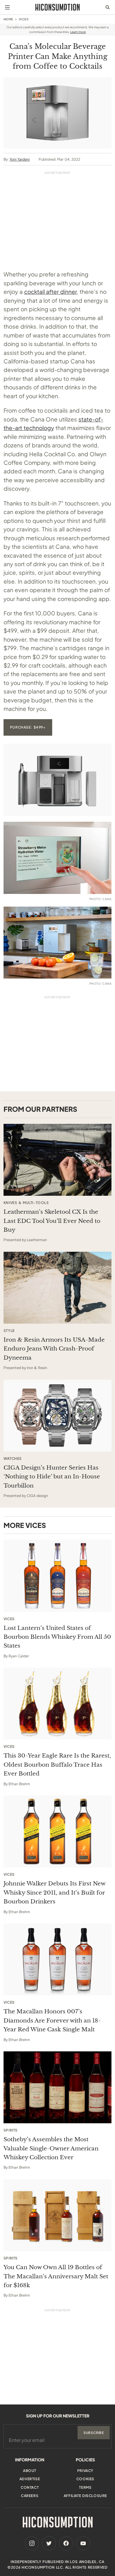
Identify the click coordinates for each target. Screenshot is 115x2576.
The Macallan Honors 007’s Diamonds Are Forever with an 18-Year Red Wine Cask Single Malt (52, 2020)
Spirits (11, 2130)
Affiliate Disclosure (85, 2496)
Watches (13, 1459)
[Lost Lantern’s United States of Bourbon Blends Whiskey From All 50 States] (58, 1576)
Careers (30, 2496)
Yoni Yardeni (20, 159)
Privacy (85, 2471)
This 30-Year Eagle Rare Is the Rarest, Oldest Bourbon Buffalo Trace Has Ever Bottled (57, 1765)
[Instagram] (32, 2543)
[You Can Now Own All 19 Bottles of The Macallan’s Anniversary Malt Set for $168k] (58, 2215)
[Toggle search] (108, 7)
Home (8, 19)
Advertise (30, 2479)
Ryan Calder (19, 1656)
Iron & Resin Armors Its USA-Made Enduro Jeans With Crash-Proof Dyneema (54, 1349)
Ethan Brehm (19, 1784)
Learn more (78, 32)
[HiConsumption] (57, 7)
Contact (30, 2487)
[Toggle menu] (7, 7)
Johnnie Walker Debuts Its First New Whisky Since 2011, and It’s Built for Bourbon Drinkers (54, 1893)
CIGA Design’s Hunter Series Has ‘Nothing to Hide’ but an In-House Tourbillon (52, 1477)
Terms (85, 2487)
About (30, 2471)
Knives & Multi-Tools (26, 1203)
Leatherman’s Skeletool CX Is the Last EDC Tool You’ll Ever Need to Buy (52, 1221)
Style (9, 1331)
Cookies (85, 2479)
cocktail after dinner (51, 291)
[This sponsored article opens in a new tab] (58, 1160)
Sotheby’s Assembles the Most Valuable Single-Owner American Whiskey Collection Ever (51, 2148)
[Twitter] (49, 2543)
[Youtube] (83, 2543)
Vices (24, 19)
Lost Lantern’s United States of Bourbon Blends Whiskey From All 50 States (57, 1637)
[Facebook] (66, 2543)
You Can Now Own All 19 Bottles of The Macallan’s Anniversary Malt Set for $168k (56, 2276)
